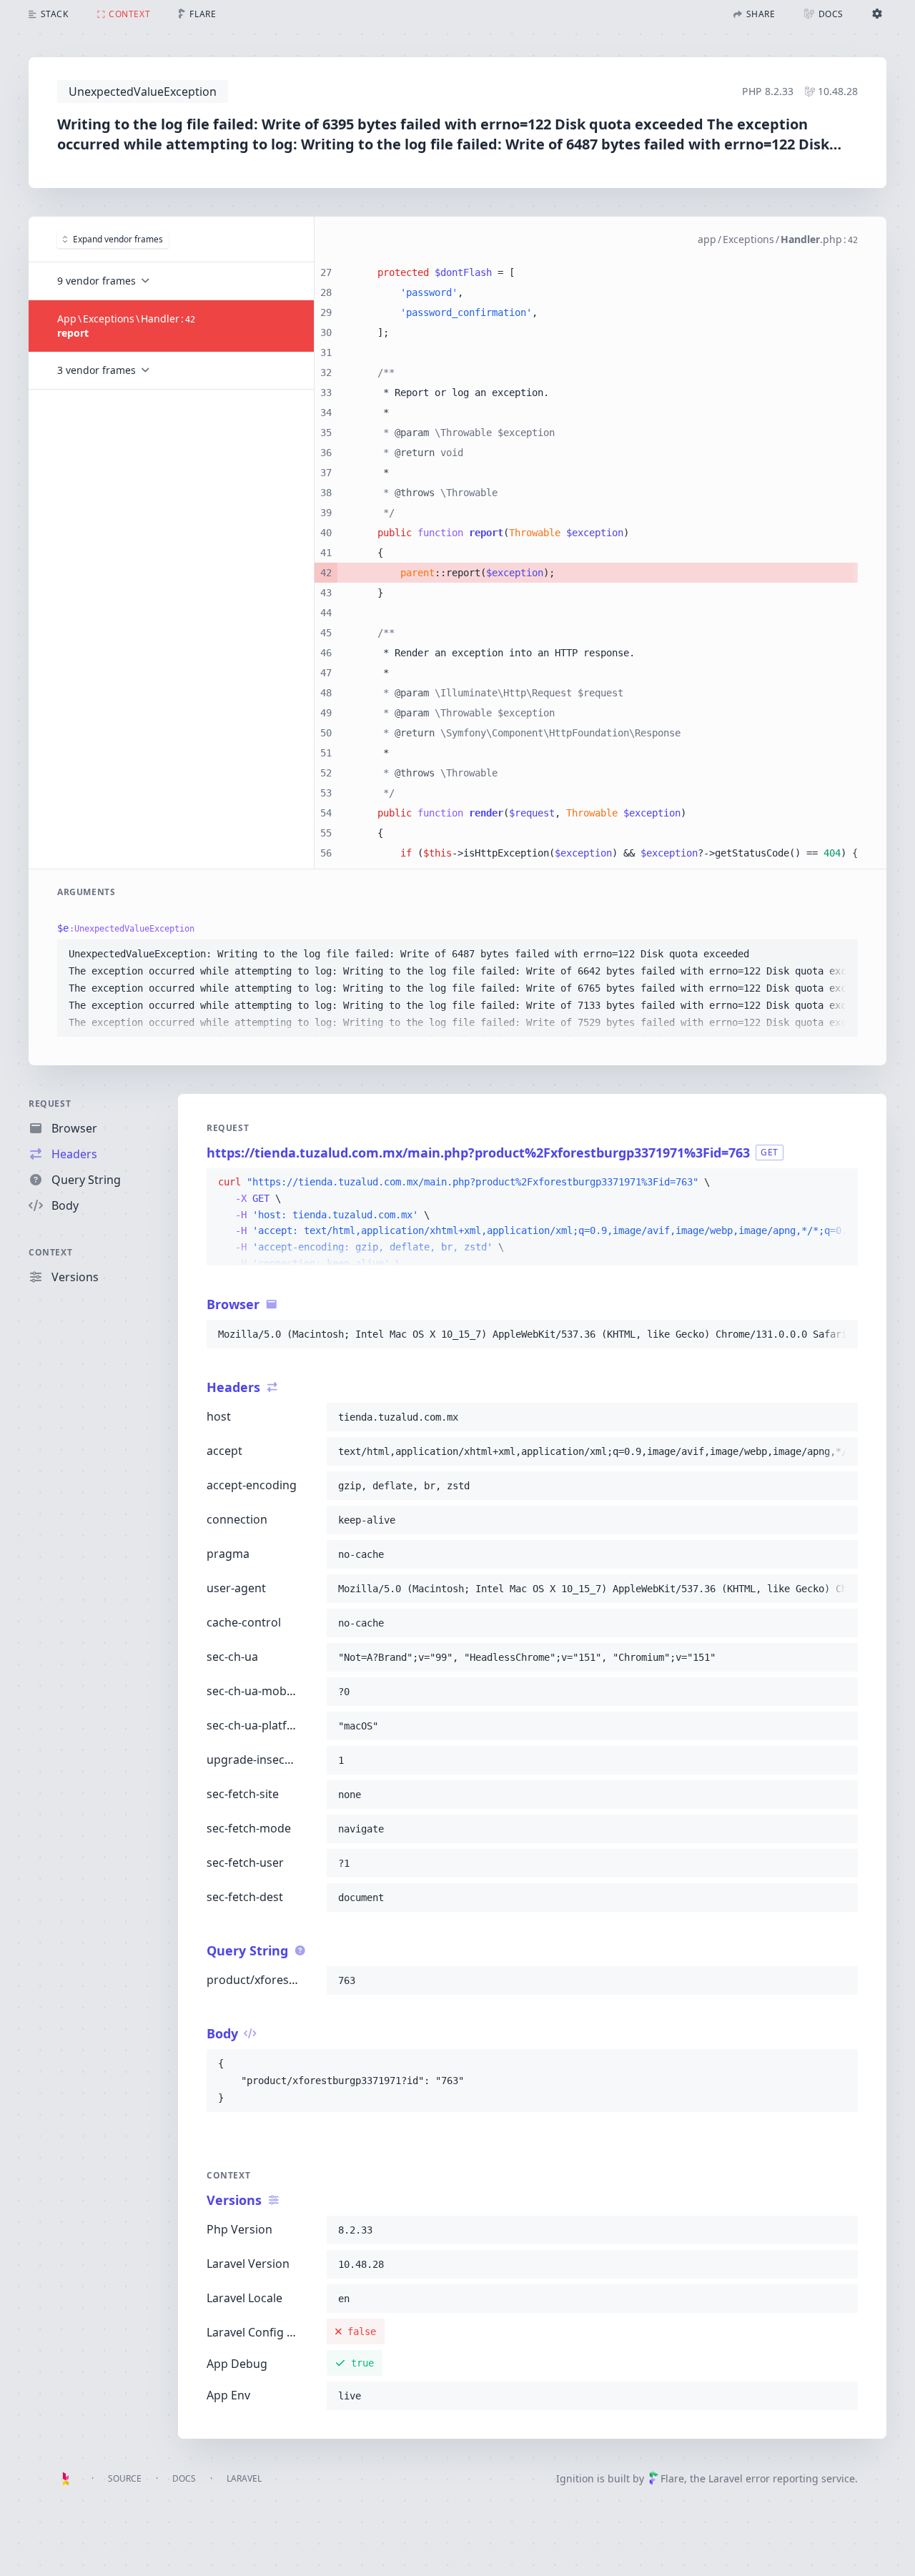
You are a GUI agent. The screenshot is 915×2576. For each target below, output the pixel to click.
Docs (184, 2478)
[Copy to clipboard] (841, 954)
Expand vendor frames (118, 239)
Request (50, 1104)
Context (50, 1252)
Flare (672, 2478)
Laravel (244, 2478)
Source (125, 2478)
